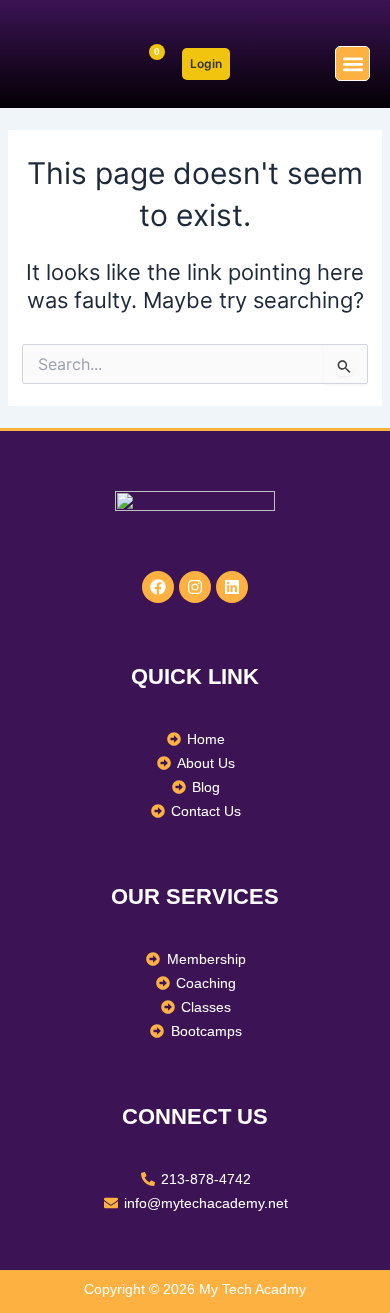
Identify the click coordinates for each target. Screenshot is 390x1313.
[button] (352, 63)
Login (206, 63)
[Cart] (148, 63)
